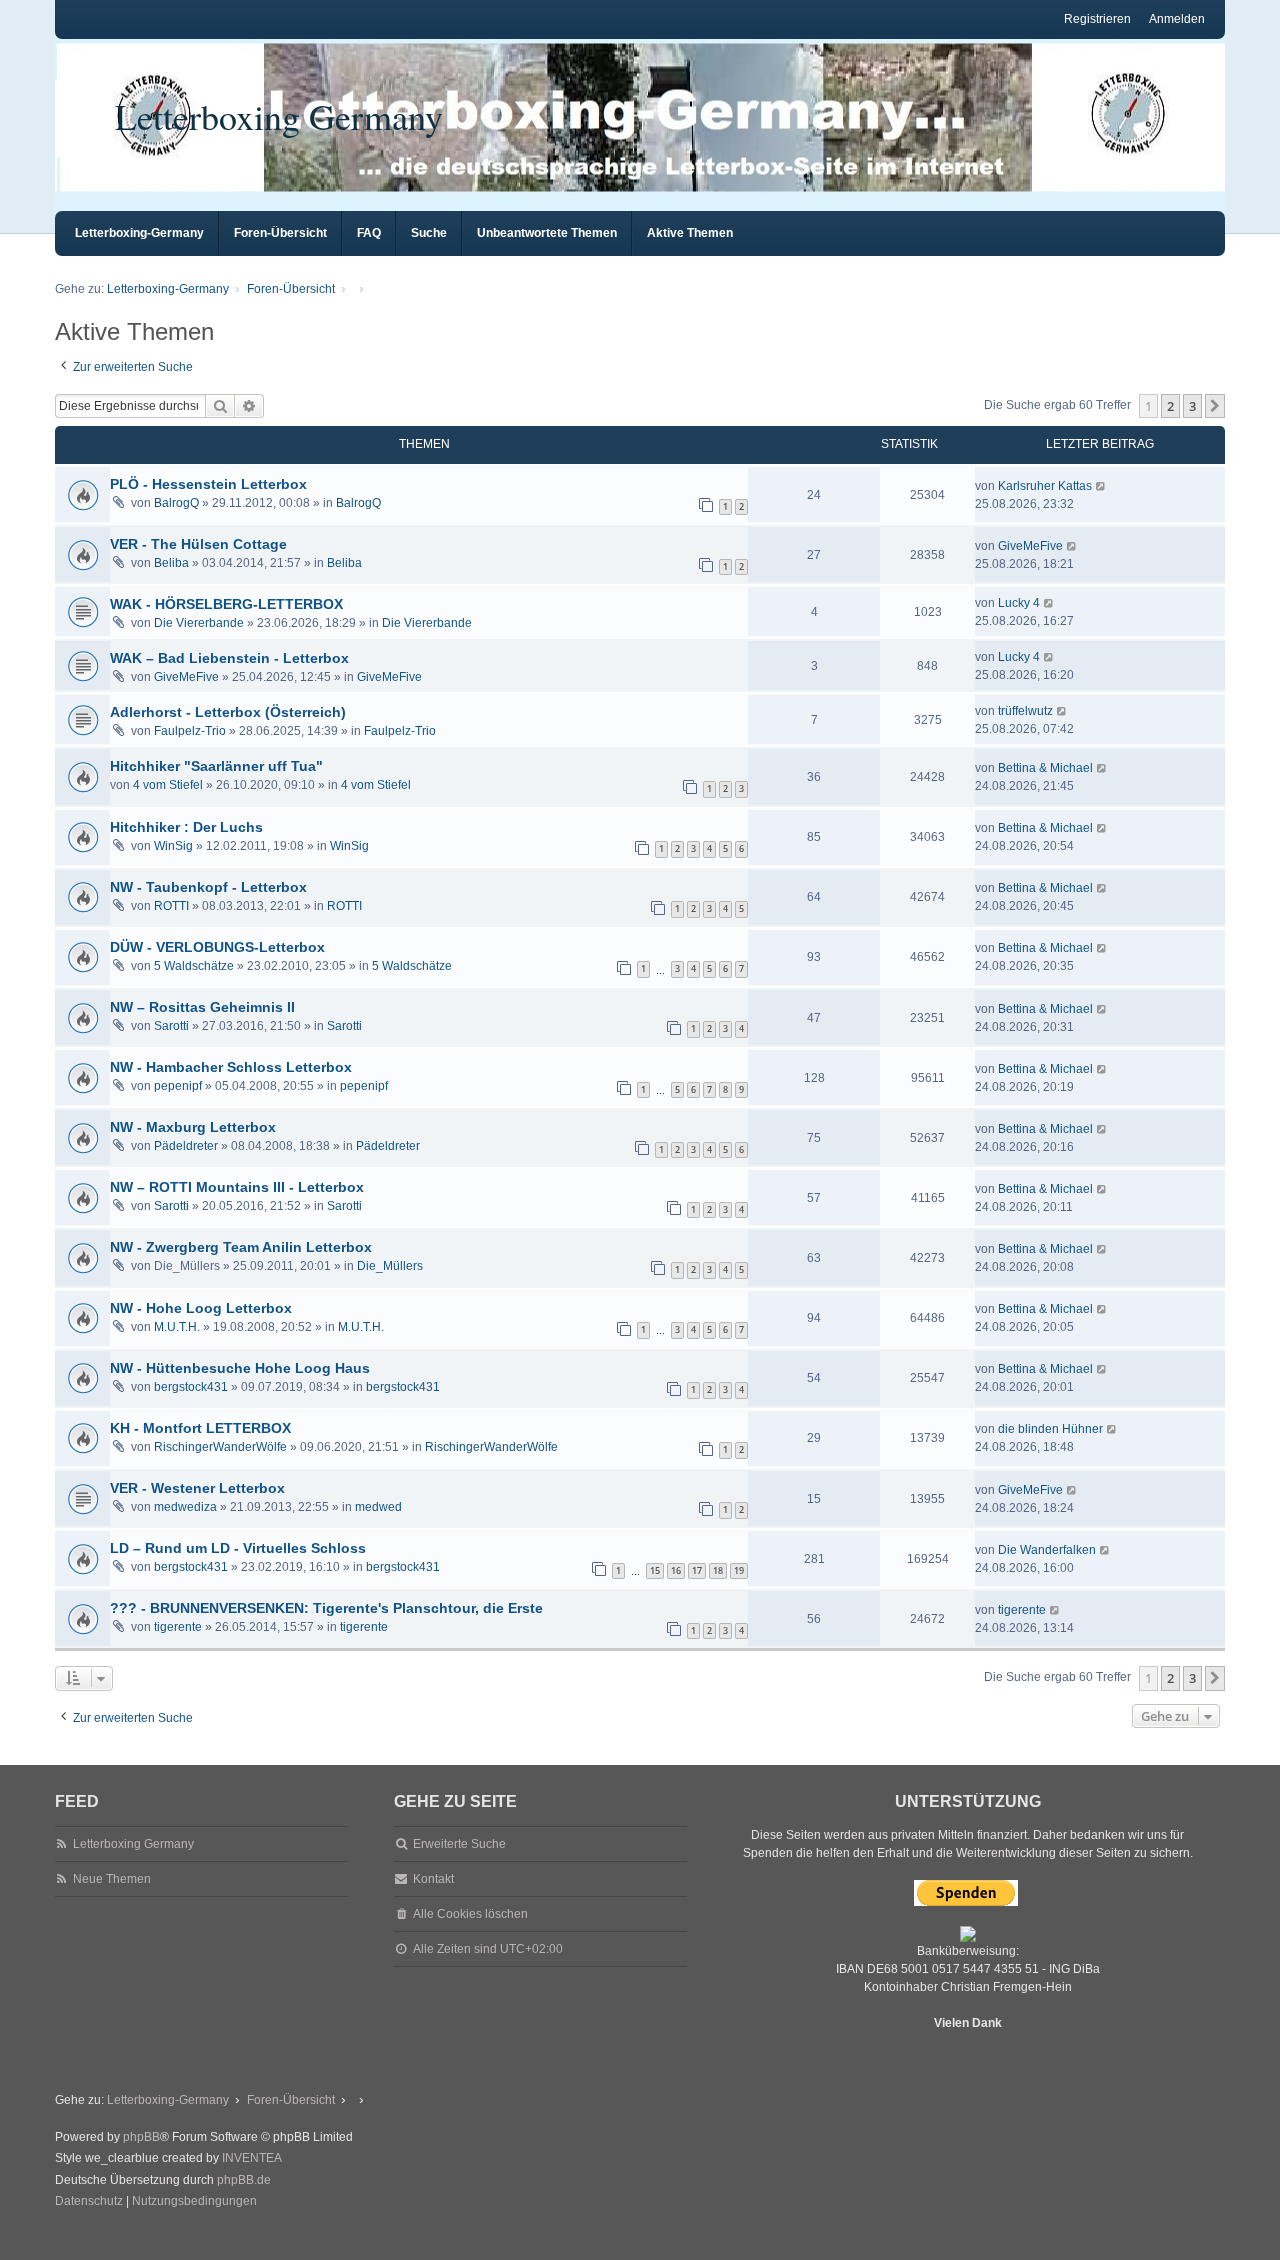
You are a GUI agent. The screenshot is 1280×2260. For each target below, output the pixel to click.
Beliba (171, 563)
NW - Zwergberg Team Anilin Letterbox (241, 1247)
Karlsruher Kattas (1045, 486)
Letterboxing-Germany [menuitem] (139, 233)
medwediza (185, 1507)
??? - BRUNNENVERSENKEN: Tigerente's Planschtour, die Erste (326, 1608)
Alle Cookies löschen (470, 1914)
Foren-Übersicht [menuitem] (280, 233)
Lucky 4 (1019, 603)
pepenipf (178, 1086)
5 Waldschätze (194, 966)
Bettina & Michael (1045, 768)
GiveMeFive (1030, 546)
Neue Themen (112, 1879)
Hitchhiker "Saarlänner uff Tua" (216, 766)
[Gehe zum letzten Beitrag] (1101, 486)
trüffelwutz (1025, 711)
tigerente (178, 1627)
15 (655, 1570)
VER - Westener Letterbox (197, 1488)
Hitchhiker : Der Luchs (186, 827)
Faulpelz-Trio (190, 731)
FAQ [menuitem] (369, 233)
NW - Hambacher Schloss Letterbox (231, 1067)
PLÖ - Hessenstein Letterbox (208, 484)
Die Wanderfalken (1047, 1550)
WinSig (173, 846)
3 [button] (1192, 406)
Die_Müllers (390, 1266)
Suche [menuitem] (429, 233)
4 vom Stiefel (168, 785)
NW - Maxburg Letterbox (193, 1127)
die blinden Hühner (1050, 1429)
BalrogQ (176, 503)
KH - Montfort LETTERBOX (200, 1428)
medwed (378, 1507)
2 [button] (1170, 406)
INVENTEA (252, 2158)
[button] (1215, 406)
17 (697, 1570)
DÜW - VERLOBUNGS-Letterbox (217, 947)
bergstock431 (191, 1387)
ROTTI (171, 906)
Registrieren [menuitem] (1097, 19)
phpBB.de (244, 2180)
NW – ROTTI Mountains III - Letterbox (237, 1187)
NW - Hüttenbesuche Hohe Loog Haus (240, 1368)
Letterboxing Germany (279, 116)
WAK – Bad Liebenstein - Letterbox (229, 658)
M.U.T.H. (177, 1327)
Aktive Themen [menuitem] (690, 233)
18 (718, 1570)
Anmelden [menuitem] (1177, 19)
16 (676, 1570)
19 (739, 1570)
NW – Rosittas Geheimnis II (202, 1007)
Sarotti (171, 1026)
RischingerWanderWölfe (220, 1447)
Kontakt (433, 1879)
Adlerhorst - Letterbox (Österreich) (228, 712)
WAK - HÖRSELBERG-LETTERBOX (226, 604)
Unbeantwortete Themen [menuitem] (547, 233)
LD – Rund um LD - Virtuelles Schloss (238, 1548)
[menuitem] (89, 2202)
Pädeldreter (186, 1146)
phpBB (141, 2137)
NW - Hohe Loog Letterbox (201, 1308)
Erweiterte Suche (459, 1844)
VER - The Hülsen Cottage (198, 544)
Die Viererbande (199, 623)
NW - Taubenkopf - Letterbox (208, 887)
